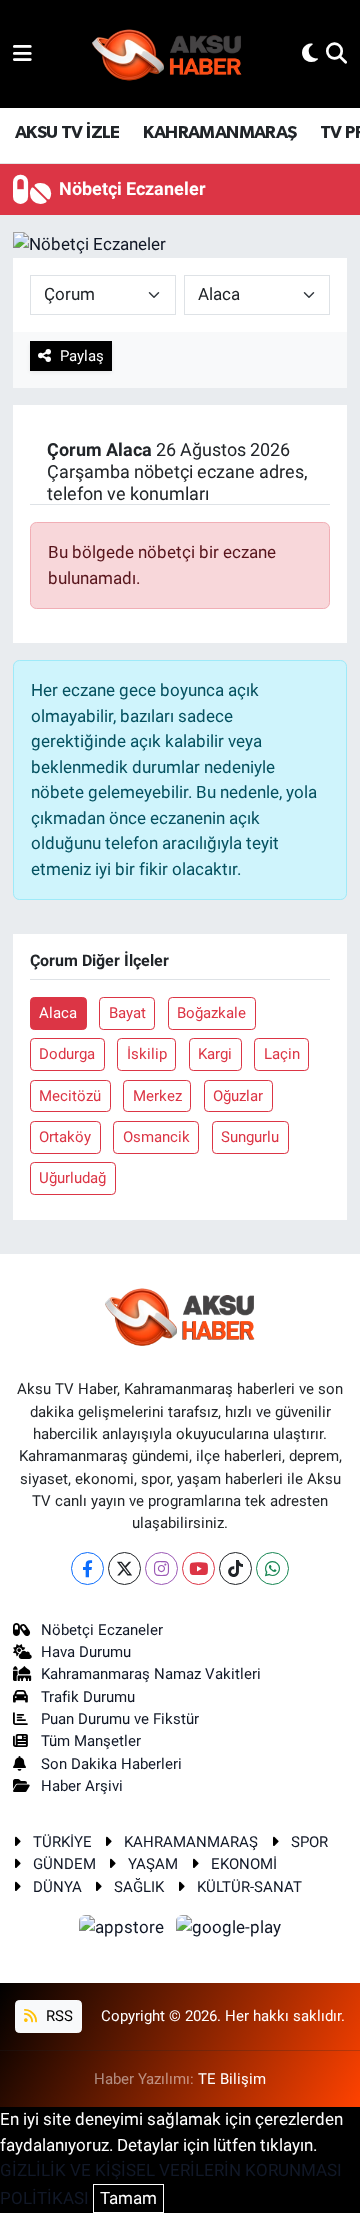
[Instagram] (161, 1568)
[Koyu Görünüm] (310, 53)
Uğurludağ (72, 1178)
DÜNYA (57, 1887)
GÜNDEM (64, 1864)
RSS (57, 2016)
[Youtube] (198, 1568)
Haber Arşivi (82, 1786)
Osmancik (156, 1137)
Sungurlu (250, 1137)
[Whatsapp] (272, 1568)
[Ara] (336, 53)
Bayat (127, 1013)
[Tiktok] (235, 1568)
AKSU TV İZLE (67, 133)
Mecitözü (70, 1096)
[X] (124, 1568)
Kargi (215, 1054)
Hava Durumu (86, 1652)
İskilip (147, 1054)
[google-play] (229, 1931)
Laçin (282, 1054)
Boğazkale (211, 1013)
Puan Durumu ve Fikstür (120, 1719)
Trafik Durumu (88, 1697)
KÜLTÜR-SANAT (249, 1887)
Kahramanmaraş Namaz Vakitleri (151, 1674)
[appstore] (124, 1931)
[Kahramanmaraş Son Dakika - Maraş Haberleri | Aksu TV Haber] (167, 54)
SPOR (309, 1842)
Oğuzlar (238, 1096)
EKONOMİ (244, 1864)
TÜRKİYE (62, 1842)
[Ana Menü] (22, 53)
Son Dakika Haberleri (111, 1764)
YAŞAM (153, 1864)
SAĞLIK (139, 1887)
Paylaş (82, 356)
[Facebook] (87, 1568)
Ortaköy (65, 1137)
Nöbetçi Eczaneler (102, 1630)
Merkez (157, 1096)
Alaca (58, 1013)
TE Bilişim (232, 2079)
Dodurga (67, 1054)
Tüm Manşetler (91, 1741)
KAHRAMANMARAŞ (219, 133)
